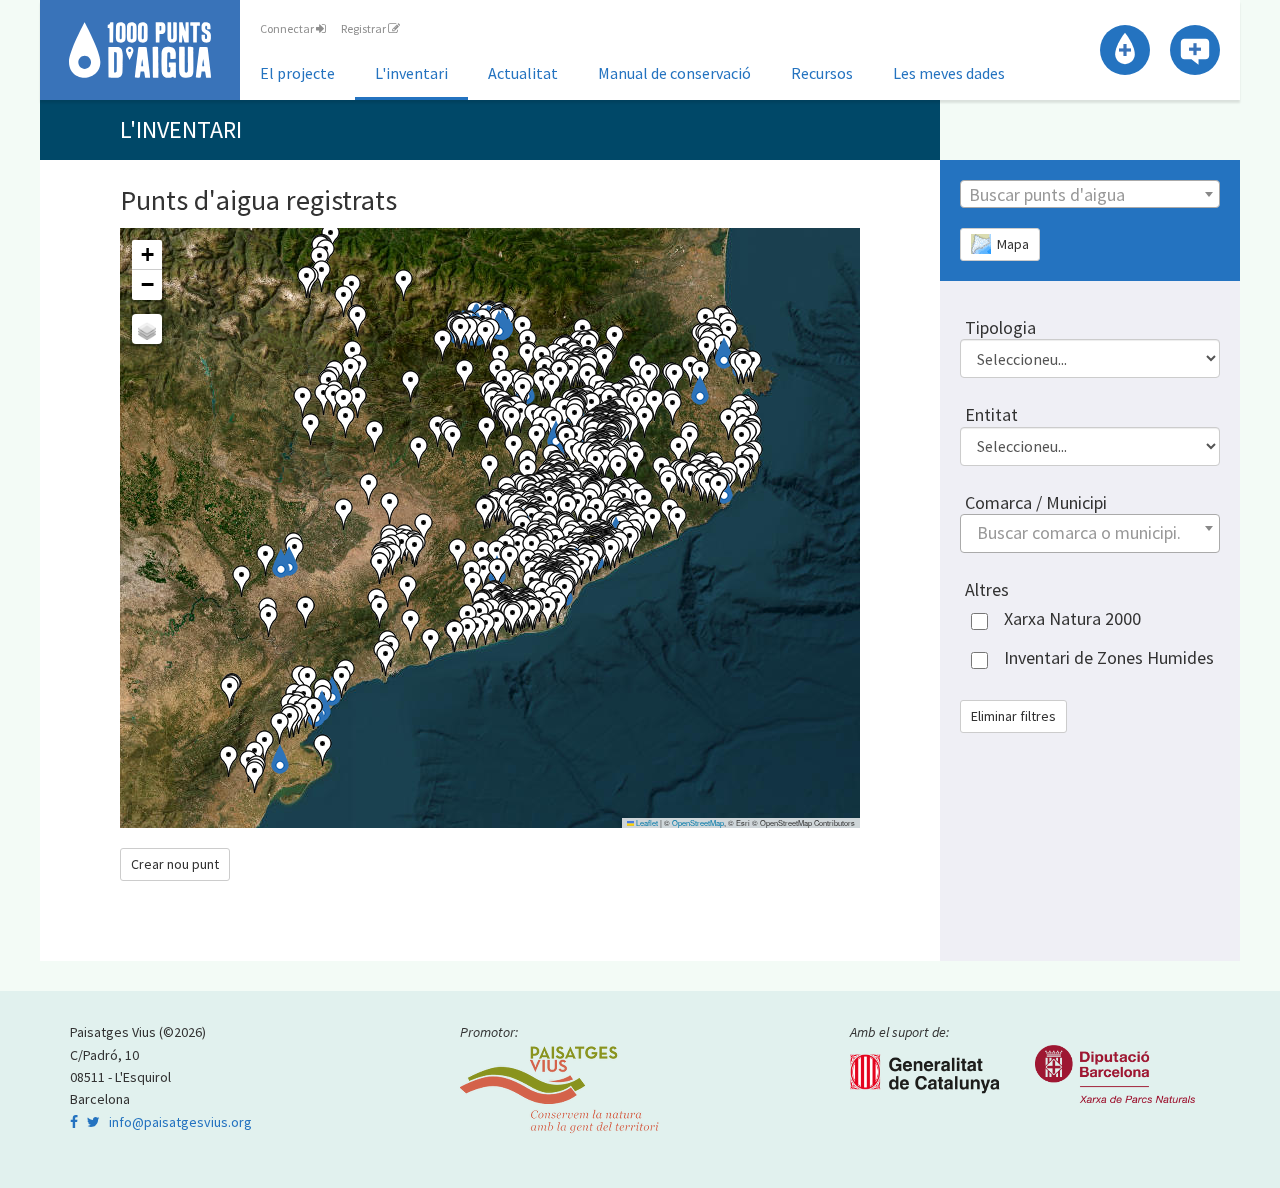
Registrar (364, 28)
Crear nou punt (175, 864)
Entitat (991, 414)
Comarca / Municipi (1036, 502)
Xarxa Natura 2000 (1072, 618)
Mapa (1010, 244)
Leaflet (646, 822)
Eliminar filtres (1013, 716)
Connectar (288, 28)
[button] (724, 354)
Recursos (822, 73)
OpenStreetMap (698, 822)
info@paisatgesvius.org (180, 1122)
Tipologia (1000, 327)
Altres (987, 589)
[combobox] (1090, 194)
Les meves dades (949, 73)
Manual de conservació (674, 73)
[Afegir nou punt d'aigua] (1125, 50)
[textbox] (1090, 195)
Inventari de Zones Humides (1109, 657)
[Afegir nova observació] (1195, 50)
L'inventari (411, 73)
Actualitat (523, 73)
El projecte (297, 73)
